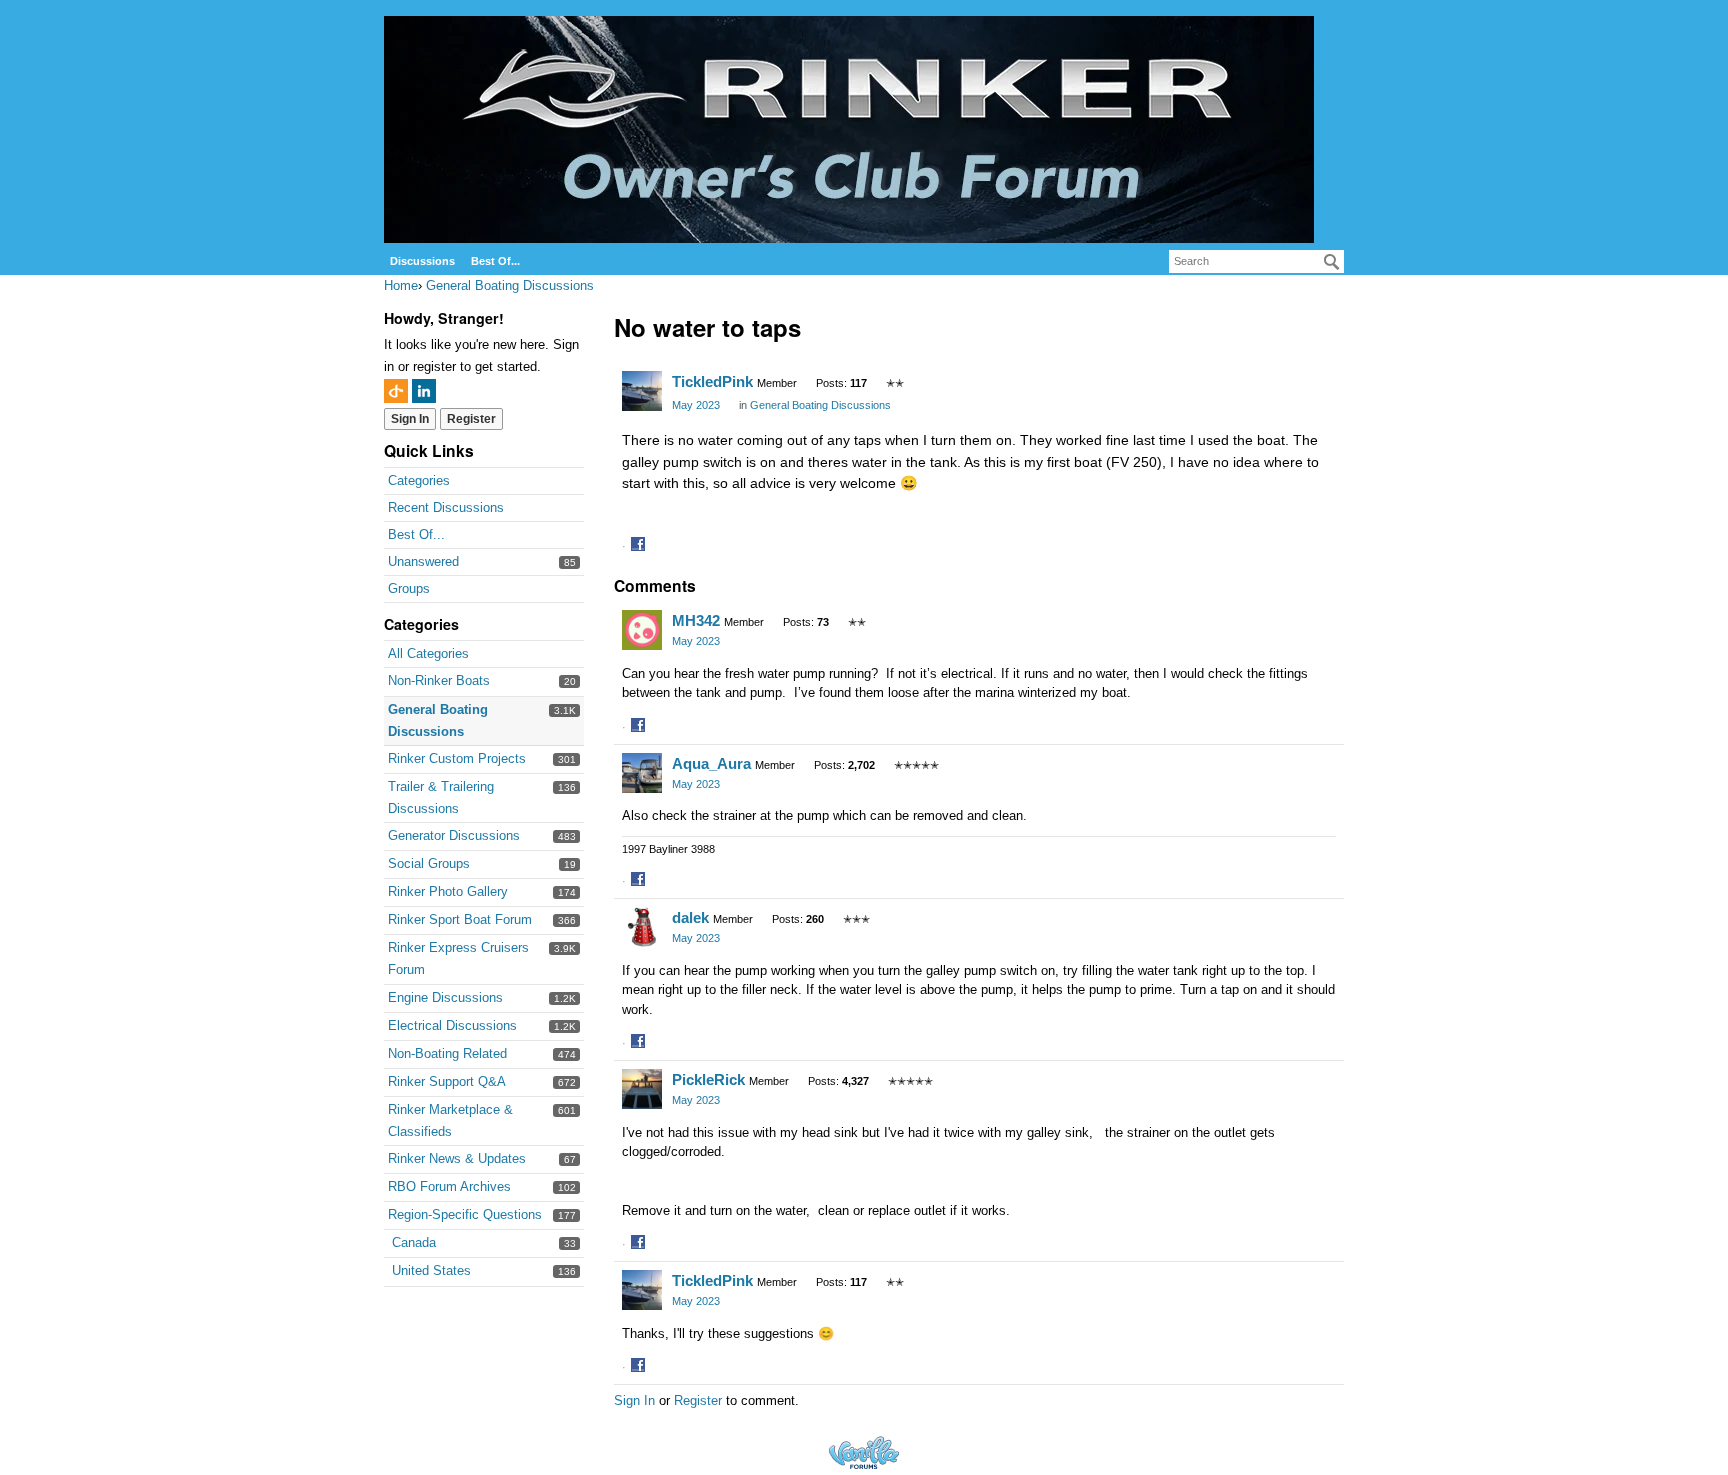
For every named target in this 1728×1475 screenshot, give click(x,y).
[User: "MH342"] (642, 630)
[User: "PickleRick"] (642, 1089)
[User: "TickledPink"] (642, 391)
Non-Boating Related (447, 1053)
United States (431, 1270)
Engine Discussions (445, 997)
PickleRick (708, 1079)
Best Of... (495, 261)
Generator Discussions (454, 835)
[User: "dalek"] (642, 927)
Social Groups (429, 863)
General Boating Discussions (820, 405)
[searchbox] (1256, 261)
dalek (690, 917)
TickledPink (712, 381)
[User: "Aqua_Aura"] (642, 773)
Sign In (410, 419)
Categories (419, 480)
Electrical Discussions (452, 1025)
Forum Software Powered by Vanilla (864, 1452)
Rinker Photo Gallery (448, 891)
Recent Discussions (446, 507)
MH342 (696, 620)
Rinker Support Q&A (447, 1081)
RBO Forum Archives (449, 1186)
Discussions (422, 261)
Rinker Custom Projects (457, 758)
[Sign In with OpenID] (396, 391)
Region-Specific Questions (465, 1214)
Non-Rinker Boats (439, 680)
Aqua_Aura (711, 763)
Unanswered (423, 561)
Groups (409, 588)
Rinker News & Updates (457, 1158)
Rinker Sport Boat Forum (460, 919)
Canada (414, 1242)
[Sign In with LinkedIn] (424, 391)
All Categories (428, 653)
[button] (640, 546)
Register (471, 419)
